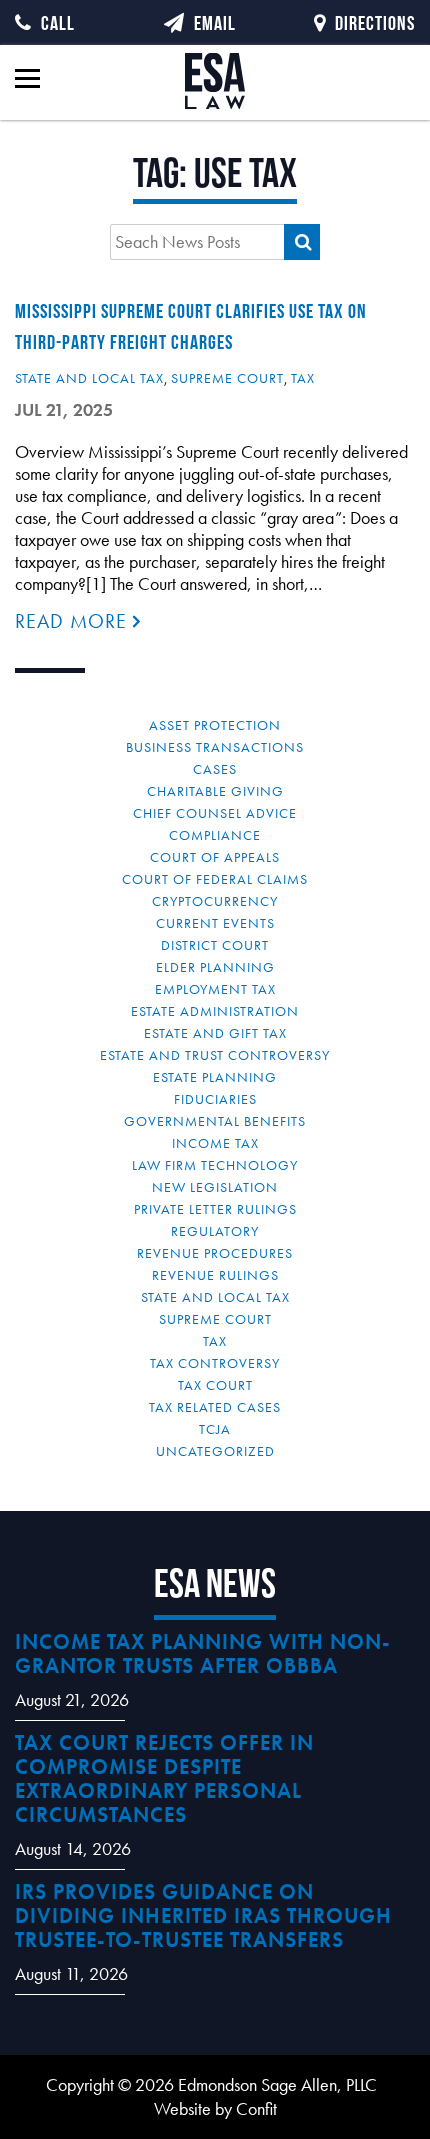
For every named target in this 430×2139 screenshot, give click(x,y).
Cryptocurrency (215, 901)
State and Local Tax (89, 378)
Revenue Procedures (215, 1253)
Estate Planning (215, 1077)
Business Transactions (215, 747)
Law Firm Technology (215, 1165)
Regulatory (215, 1231)
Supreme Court (227, 378)
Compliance (215, 835)
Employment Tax (215, 989)
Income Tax (215, 1143)
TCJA (215, 1429)
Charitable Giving (215, 791)
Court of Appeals (215, 857)
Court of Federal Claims (215, 879)
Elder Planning (215, 967)
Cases (215, 769)
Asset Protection (215, 725)
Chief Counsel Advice (215, 813)
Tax (303, 378)
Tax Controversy (215, 1363)
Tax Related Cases (215, 1407)
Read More (74, 621)
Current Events (215, 923)
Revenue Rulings (215, 1275)
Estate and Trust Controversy (215, 1055)
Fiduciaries (215, 1099)
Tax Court (215, 1385)
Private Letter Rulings (215, 1209)
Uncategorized (215, 1451)
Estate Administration (215, 1011)
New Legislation (215, 1187)
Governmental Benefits (215, 1121)
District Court (215, 945)
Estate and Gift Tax (215, 1033)
